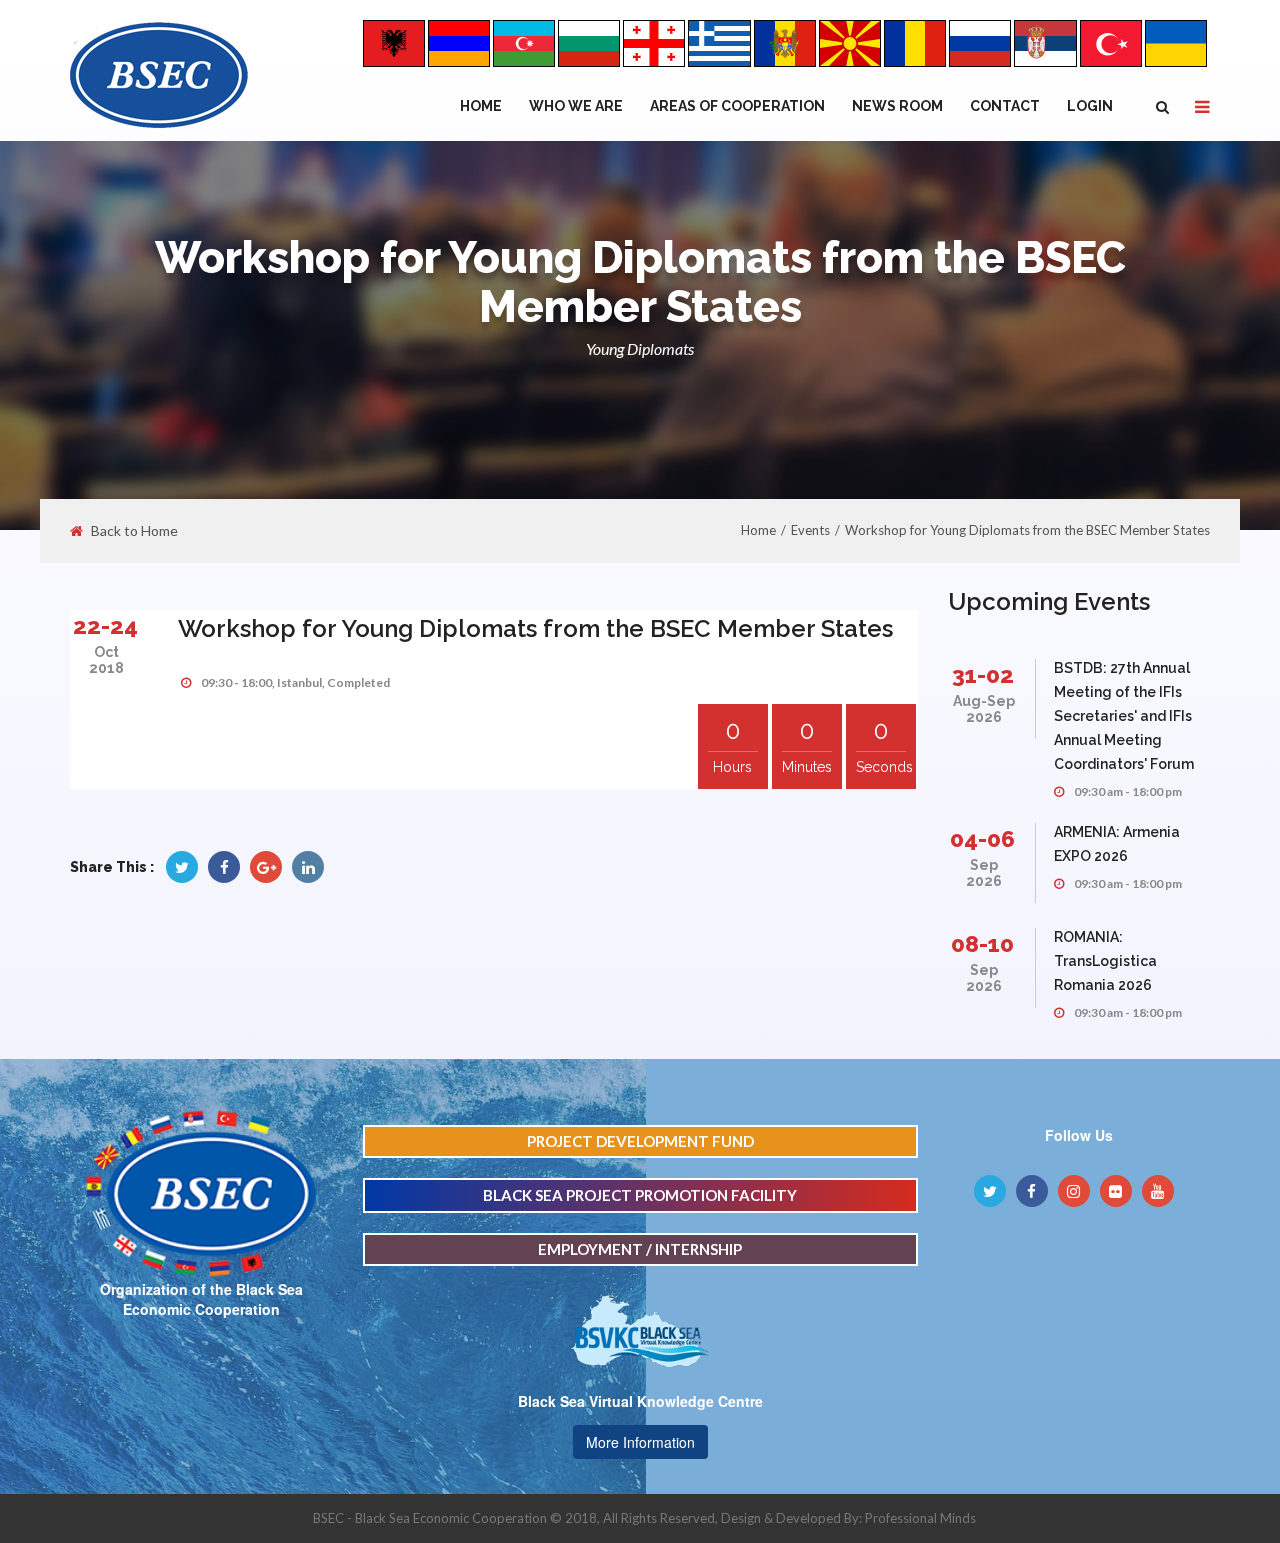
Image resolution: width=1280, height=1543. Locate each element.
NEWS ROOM (897, 106)
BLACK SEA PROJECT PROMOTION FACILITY (640, 1195)
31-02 (983, 674)
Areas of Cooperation (737, 106)
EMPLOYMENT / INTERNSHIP (640, 1249)
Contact (1005, 106)
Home (481, 106)
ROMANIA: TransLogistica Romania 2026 (1105, 961)
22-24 (105, 625)
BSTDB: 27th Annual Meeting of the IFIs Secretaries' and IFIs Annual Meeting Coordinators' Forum (1124, 716)
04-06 (982, 838)
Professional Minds (920, 1518)
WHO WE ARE (576, 106)
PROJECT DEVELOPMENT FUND (640, 1141)
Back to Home (134, 531)
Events (810, 530)
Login (1090, 106)
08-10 (982, 943)
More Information (640, 1442)
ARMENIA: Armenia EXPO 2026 (1117, 844)
